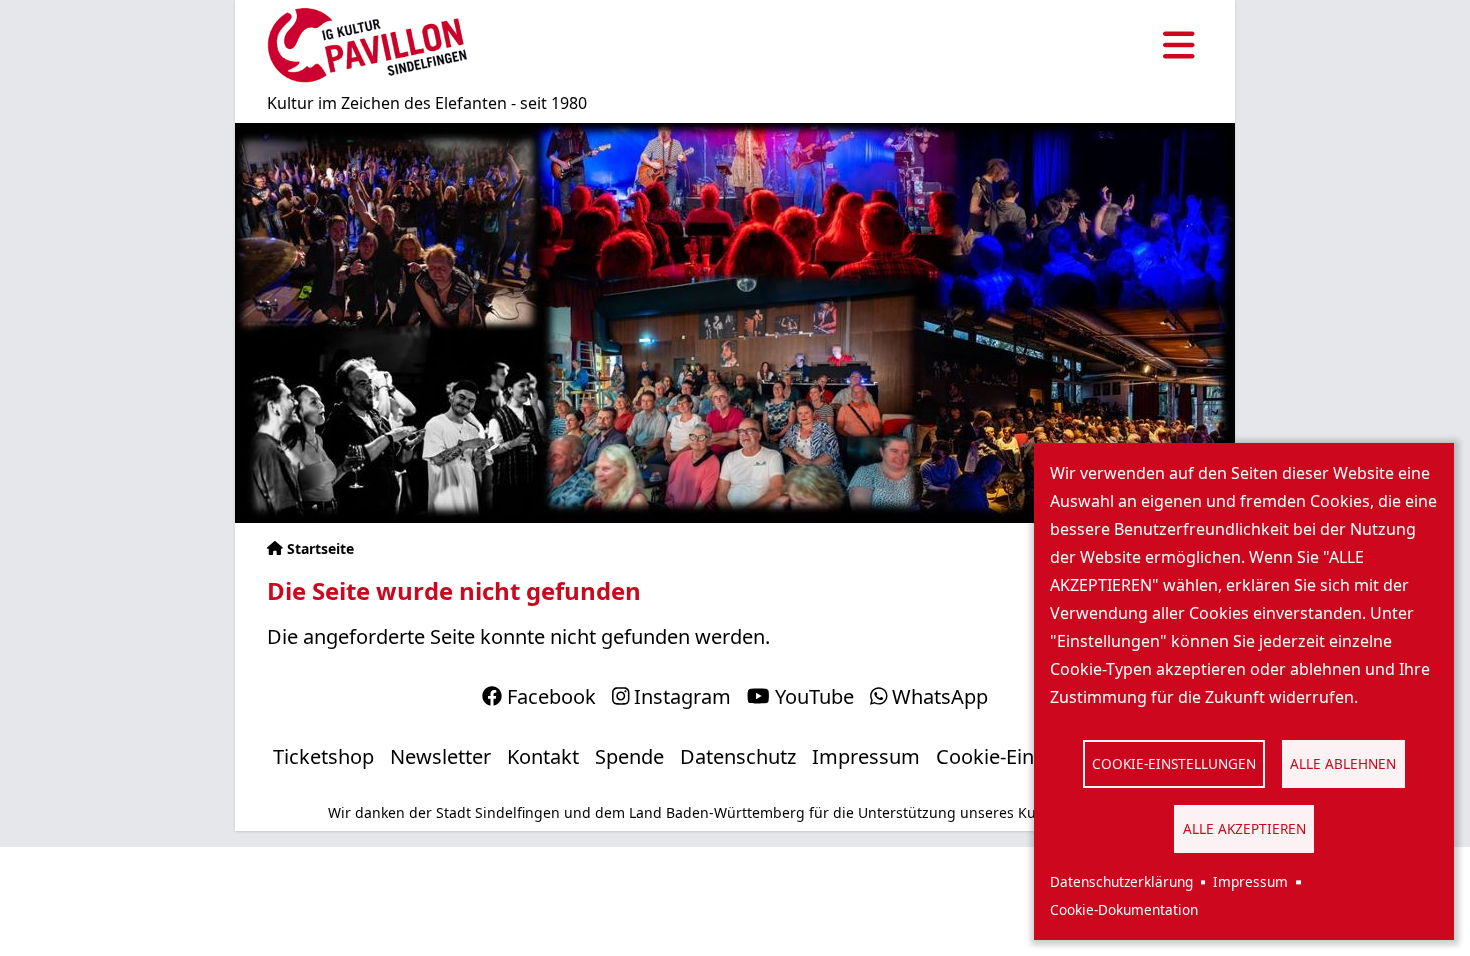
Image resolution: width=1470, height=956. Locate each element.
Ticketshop (323, 756)
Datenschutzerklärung (1121, 881)
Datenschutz (738, 756)
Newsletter (440, 756)
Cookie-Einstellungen (1174, 763)
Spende (629, 756)
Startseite (320, 548)
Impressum (1250, 881)
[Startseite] (367, 45)
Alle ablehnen (1343, 763)
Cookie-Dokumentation (1124, 909)
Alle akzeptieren (1244, 828)
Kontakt (543, 756)
